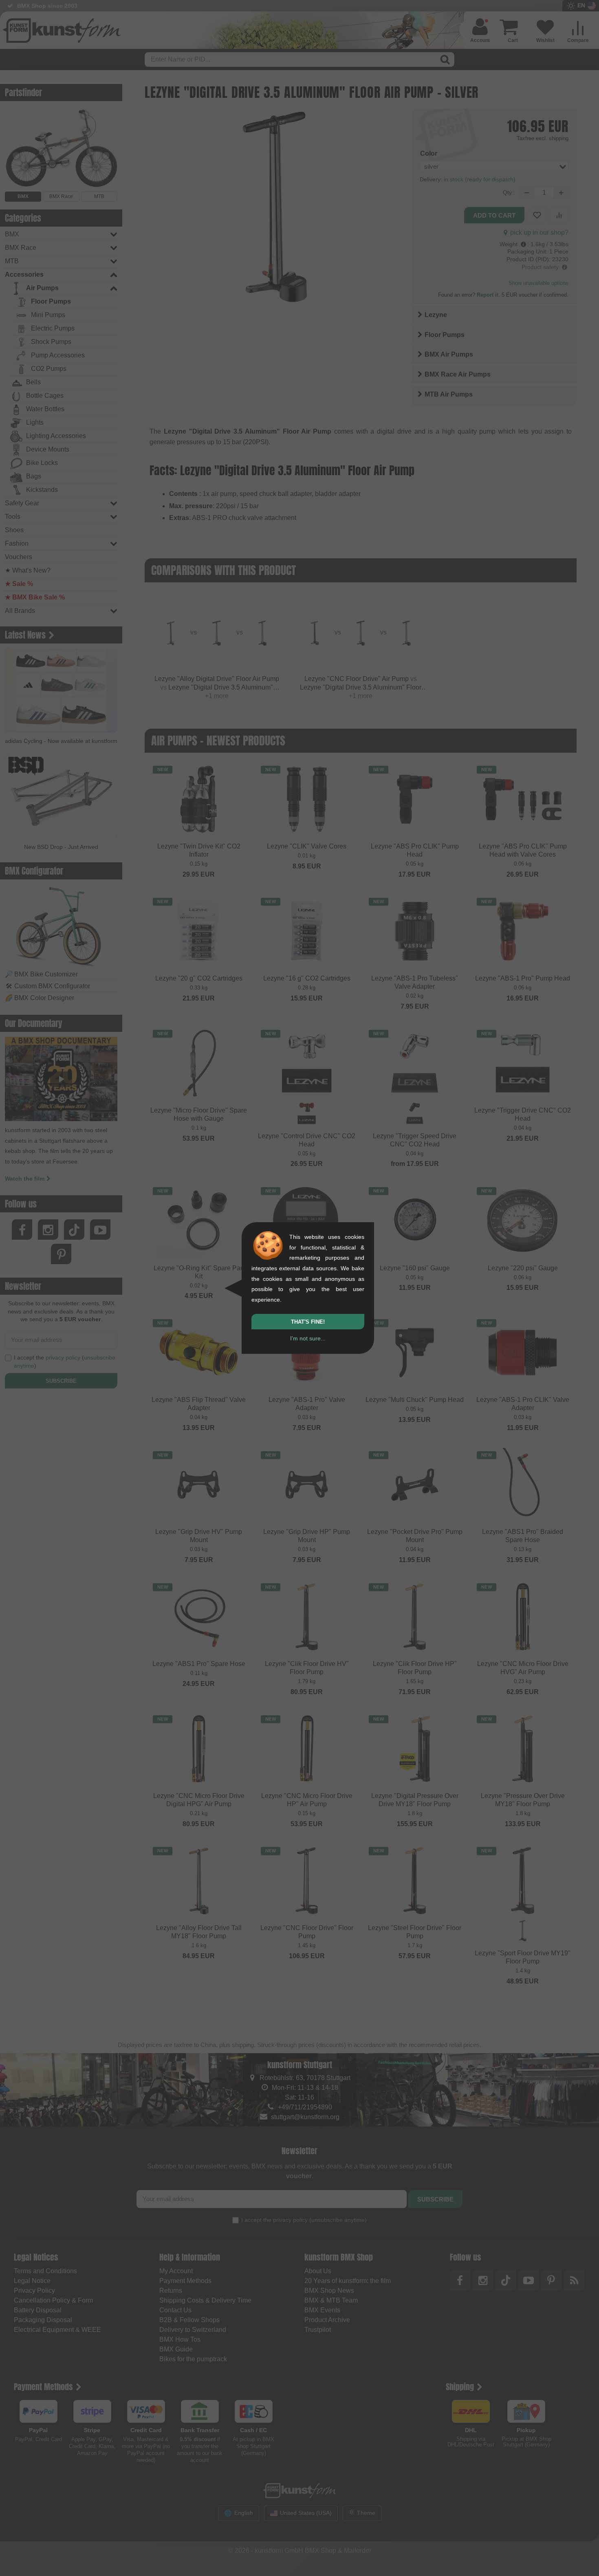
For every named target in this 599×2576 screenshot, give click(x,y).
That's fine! (308, 1322)
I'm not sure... (308, 1338)
